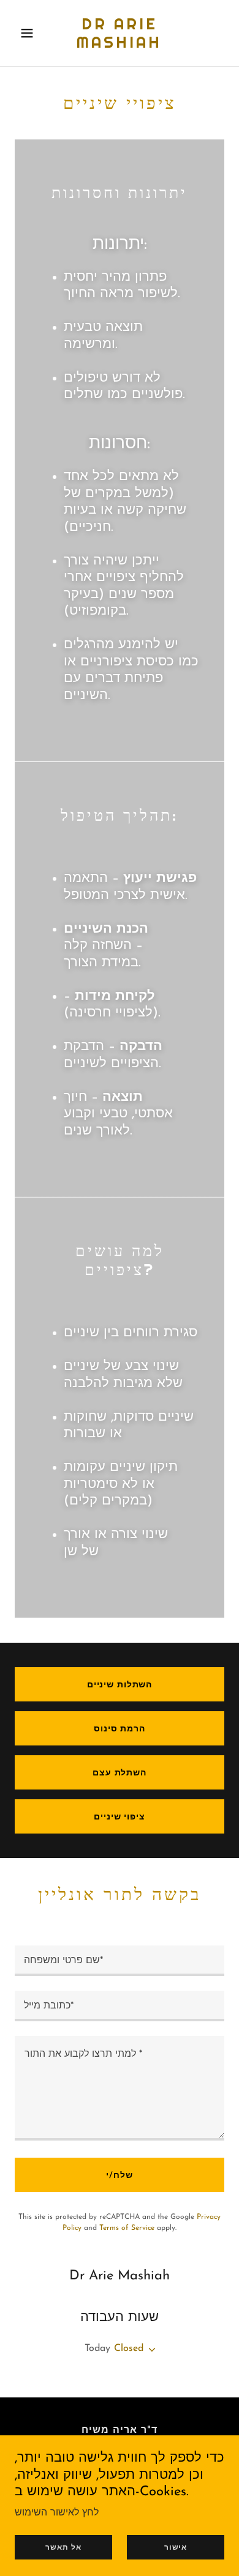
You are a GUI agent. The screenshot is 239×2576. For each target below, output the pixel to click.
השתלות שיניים (120, 1685)
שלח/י (119, 2176)
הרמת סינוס (120, 1729)
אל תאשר (63, 2547)
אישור (176, 2547)
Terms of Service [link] (127, 2228)
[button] (30, 33)
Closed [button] (129, 2348)
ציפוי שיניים (120, 1817)
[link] (119, 45)
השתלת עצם (120, 1773)
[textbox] (120, 1961)
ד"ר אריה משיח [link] (120, 2430)
